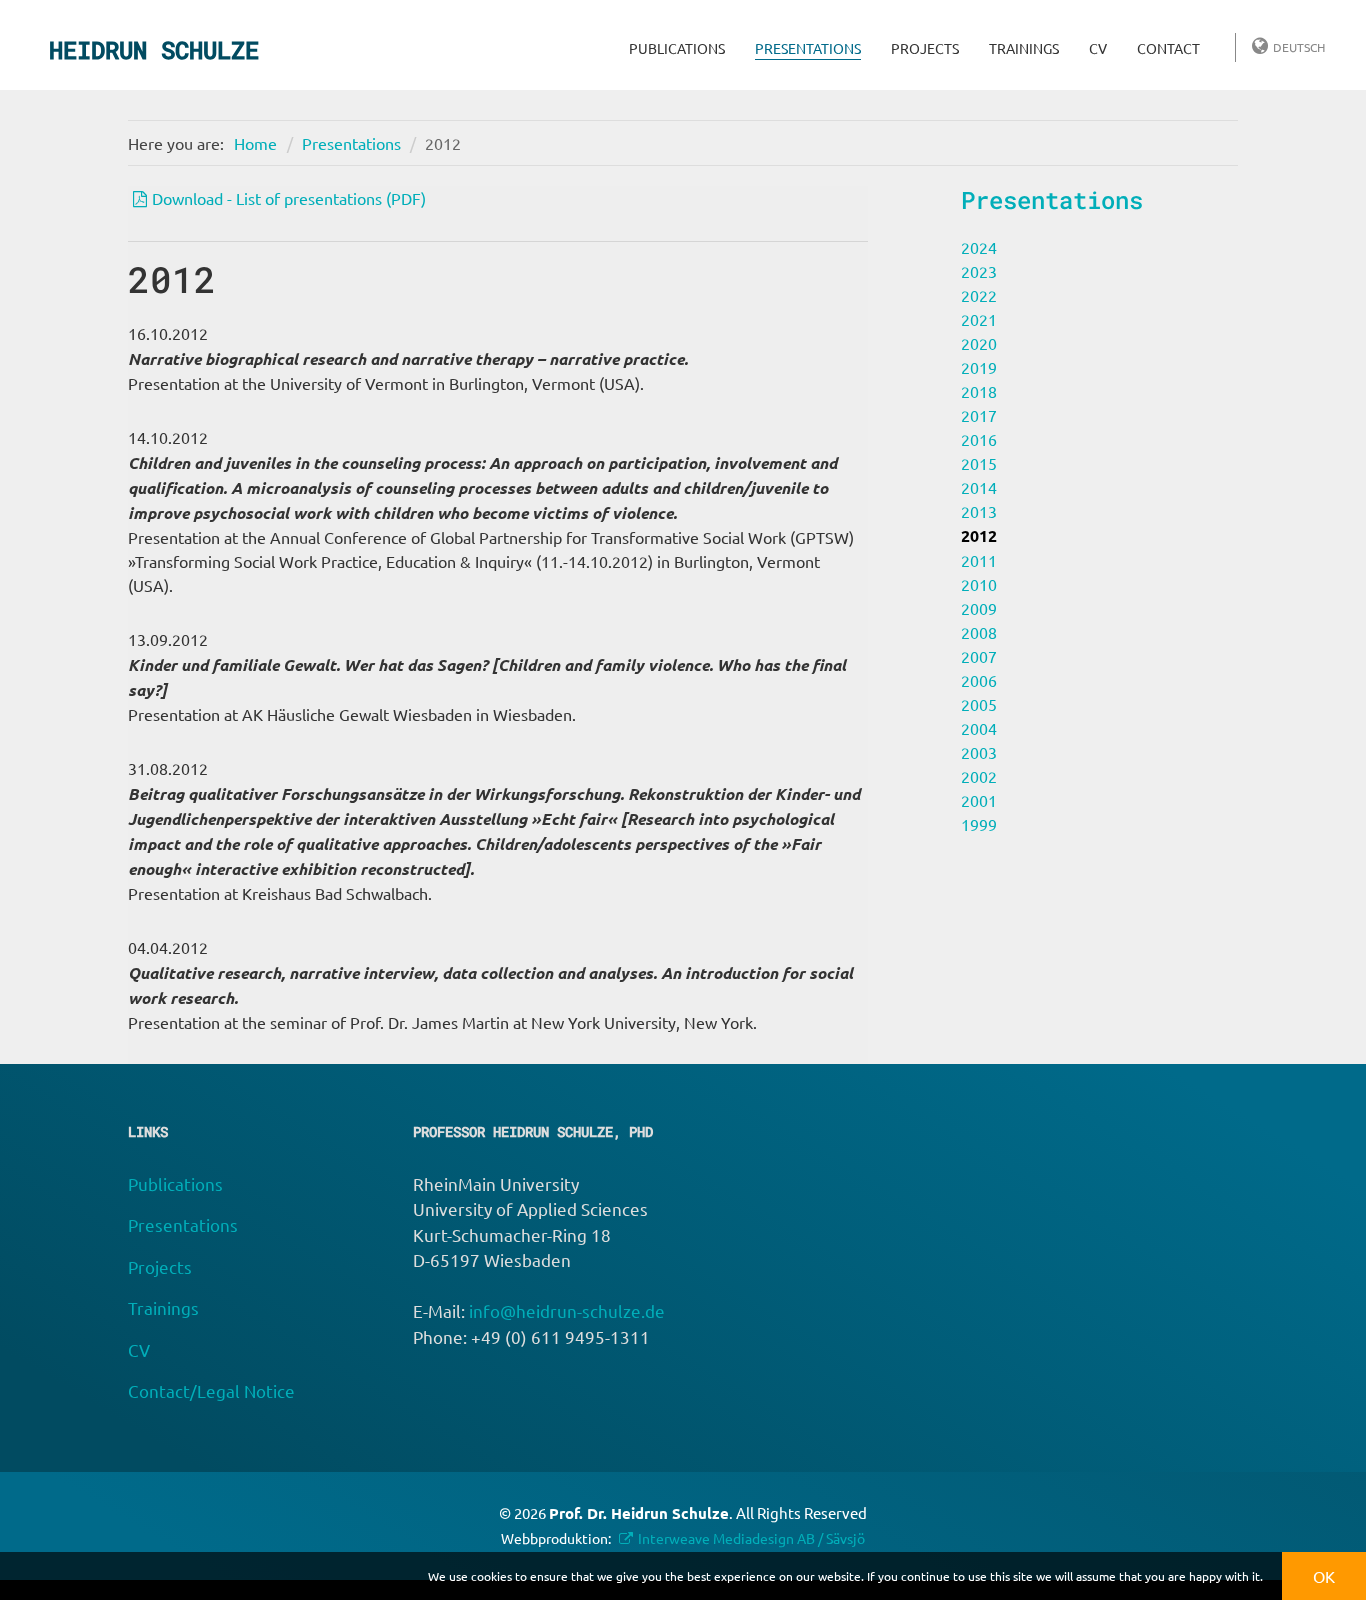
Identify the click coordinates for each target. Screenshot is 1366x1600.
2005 (979, 704)
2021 (979, 319)
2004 (979, 728)
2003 (979, 752)
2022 (979, 295)
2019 (979, 367)
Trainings (1024, 48)
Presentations (808, 48)
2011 (979, 560)
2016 (979, 439)
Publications (677, 48)
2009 (979, 608)
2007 (979, 656)
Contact (1168, 48)
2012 (443, 143)
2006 (979, 680)
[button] (1268, 1578)
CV (1098, 48)
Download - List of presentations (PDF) (289, 198)
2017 (979, 415)
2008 (979, 632)
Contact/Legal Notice (211, 1390)
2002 (979, 776)
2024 (979, 247)
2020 (979, 343)
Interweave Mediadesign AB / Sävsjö (751, 1538)
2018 (979, 391)
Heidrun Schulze (154, 50)
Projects (925, 48)
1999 (979, 824)
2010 (979, 584)
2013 (979, 511)
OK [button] (1324, 1576)
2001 (979, 800)
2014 (979, 487)
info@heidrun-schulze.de (567, 1310)
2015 (979, 463)
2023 (979, 271)
